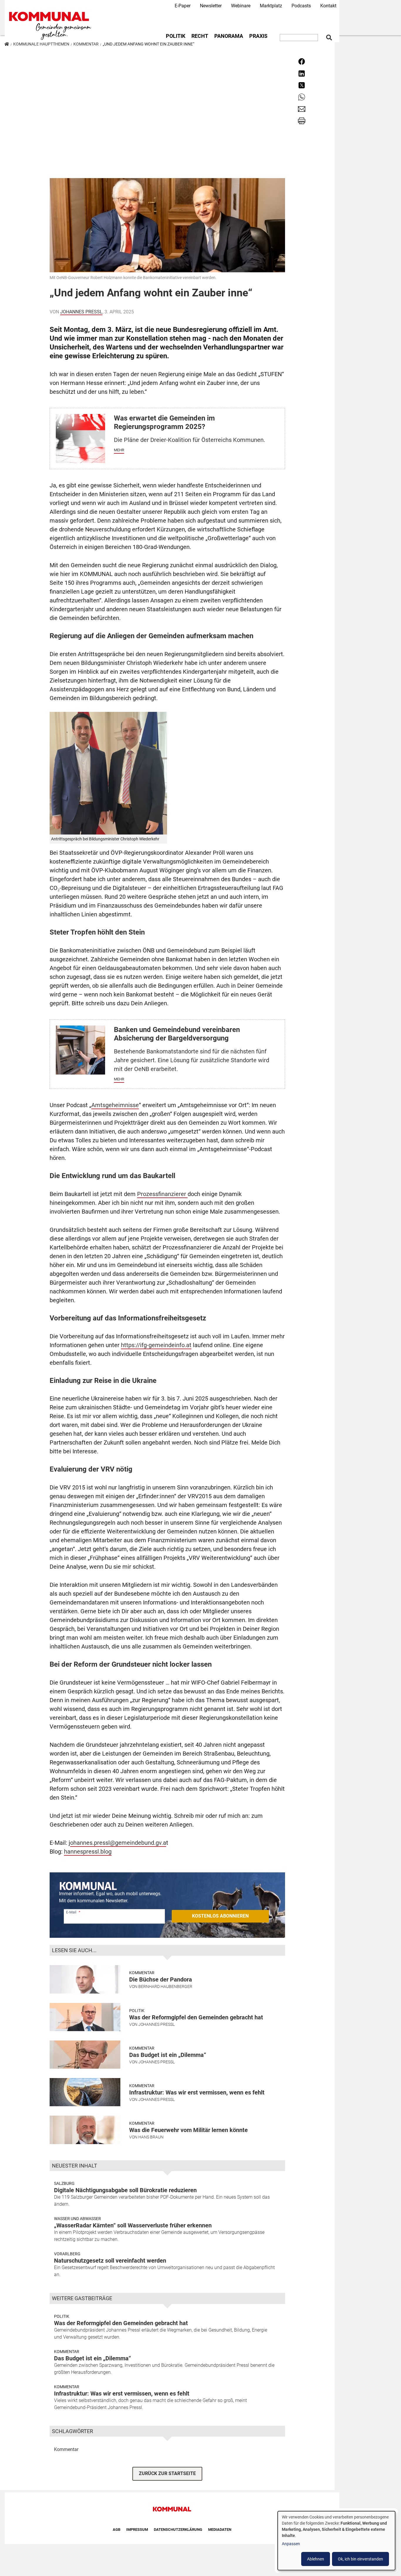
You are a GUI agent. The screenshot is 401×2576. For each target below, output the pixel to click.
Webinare (241, 6)
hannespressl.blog (88, 1852)
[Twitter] (302, 85)
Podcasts (301, 6)
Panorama (229, 36)
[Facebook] (302, 61)
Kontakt (328, 6)
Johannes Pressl (81, 312)
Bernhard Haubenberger (165, 1987)
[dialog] (336, 2541)
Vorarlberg (67, 2254)
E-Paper (183, 6)
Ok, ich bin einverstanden (360, 2559)
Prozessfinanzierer (162, 1194)
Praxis (258, 36)
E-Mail (71, 1912)
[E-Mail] (302, 108)
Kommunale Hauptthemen (41, 44)
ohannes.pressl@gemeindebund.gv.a (118, 1843)
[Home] (51, 26)
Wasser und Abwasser (77, 2219)
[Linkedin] (302, 73)
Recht (200, 36)
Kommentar (86, 44)
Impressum (137, 2529)
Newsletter (211, 6)
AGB (117, 2529)
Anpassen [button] (291, 2544)
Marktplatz (271, 6)
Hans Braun (151, 2137)
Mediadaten (220, 2529)
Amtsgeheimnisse (115, 1105)
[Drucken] (302, 120)
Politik (176, 36)
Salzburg (64, 2183)
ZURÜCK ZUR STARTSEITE (167, 2473)
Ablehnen (316, 2559)
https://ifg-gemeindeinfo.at (156, 1345)
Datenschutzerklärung (178, 2529)
